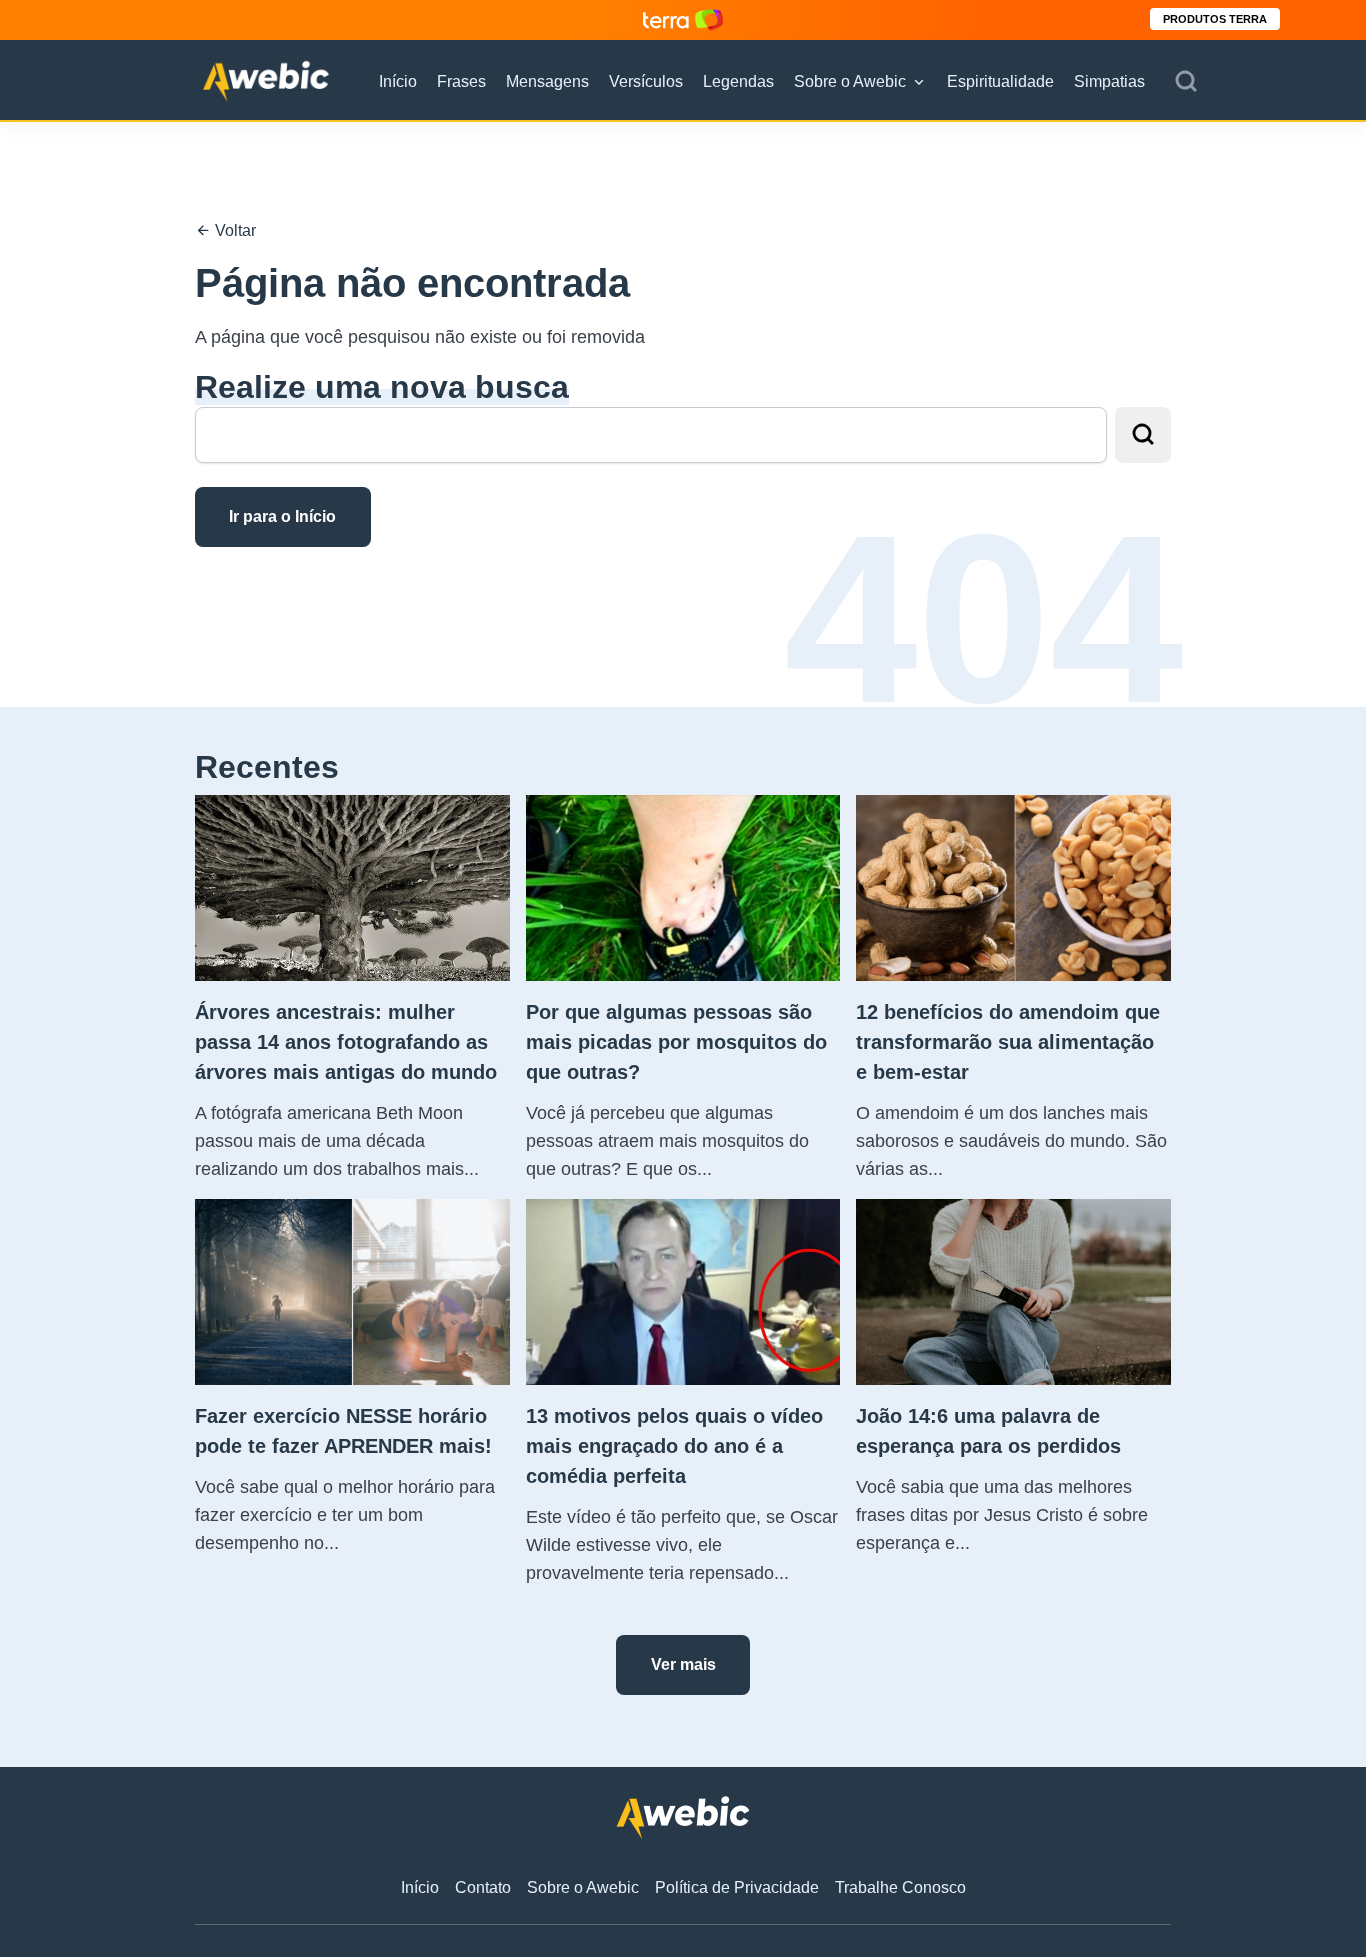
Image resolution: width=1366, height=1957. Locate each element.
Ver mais (683, 1664)
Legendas (738, 81)
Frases (461, 81)
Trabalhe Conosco (900, 1887)
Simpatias (1109, 81)
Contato (483, 1887)
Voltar (233, 230)
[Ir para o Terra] (683, 19)
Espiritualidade (1000, 81)
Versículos (646, 81)
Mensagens (547, 81)
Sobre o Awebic (850, 81)
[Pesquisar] (1186, 82)
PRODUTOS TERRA (1215, 19)
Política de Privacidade (737, 1887)
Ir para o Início (282, 516)
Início (398, 81)
